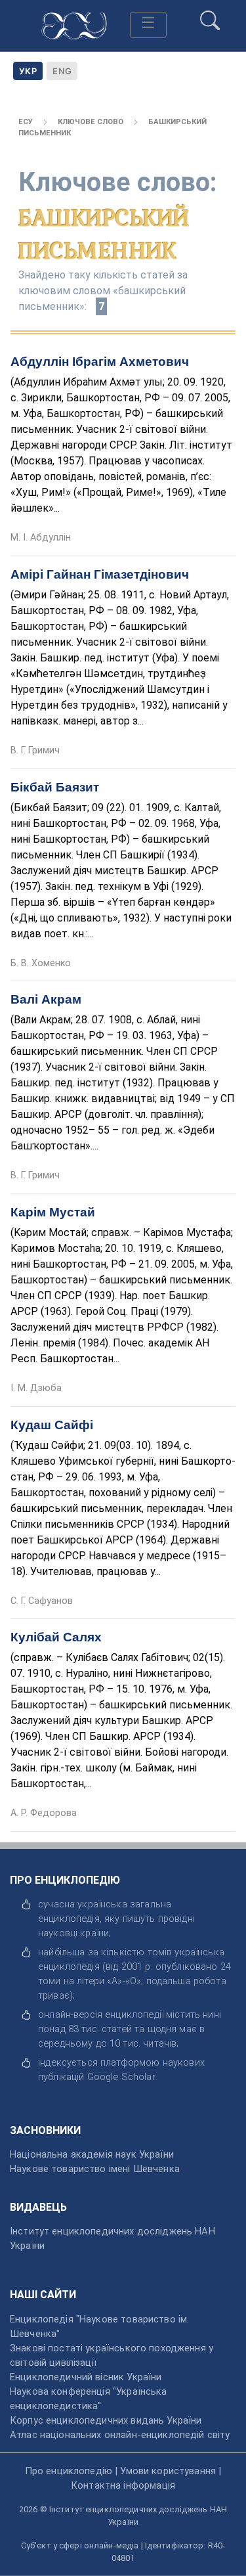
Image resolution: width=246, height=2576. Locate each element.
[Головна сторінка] (74, 24)
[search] (210, 15)
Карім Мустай (53, 1212)
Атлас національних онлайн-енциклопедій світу (120, 2435)
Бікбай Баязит (55, 787)
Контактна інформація (123, 2485)
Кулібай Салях (56, 1637)
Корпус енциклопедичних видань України (106, 2420)
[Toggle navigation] (148, 25)
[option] (62, 71)
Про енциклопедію (69, 2471)
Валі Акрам (46, 999)
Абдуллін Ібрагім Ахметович (100, 362)
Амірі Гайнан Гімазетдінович (100, 574)
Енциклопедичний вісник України (86, 2377)
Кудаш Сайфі (52, 1425)
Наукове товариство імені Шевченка (95, 2169)
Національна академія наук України (92, 2154)
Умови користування (168, 2471)
